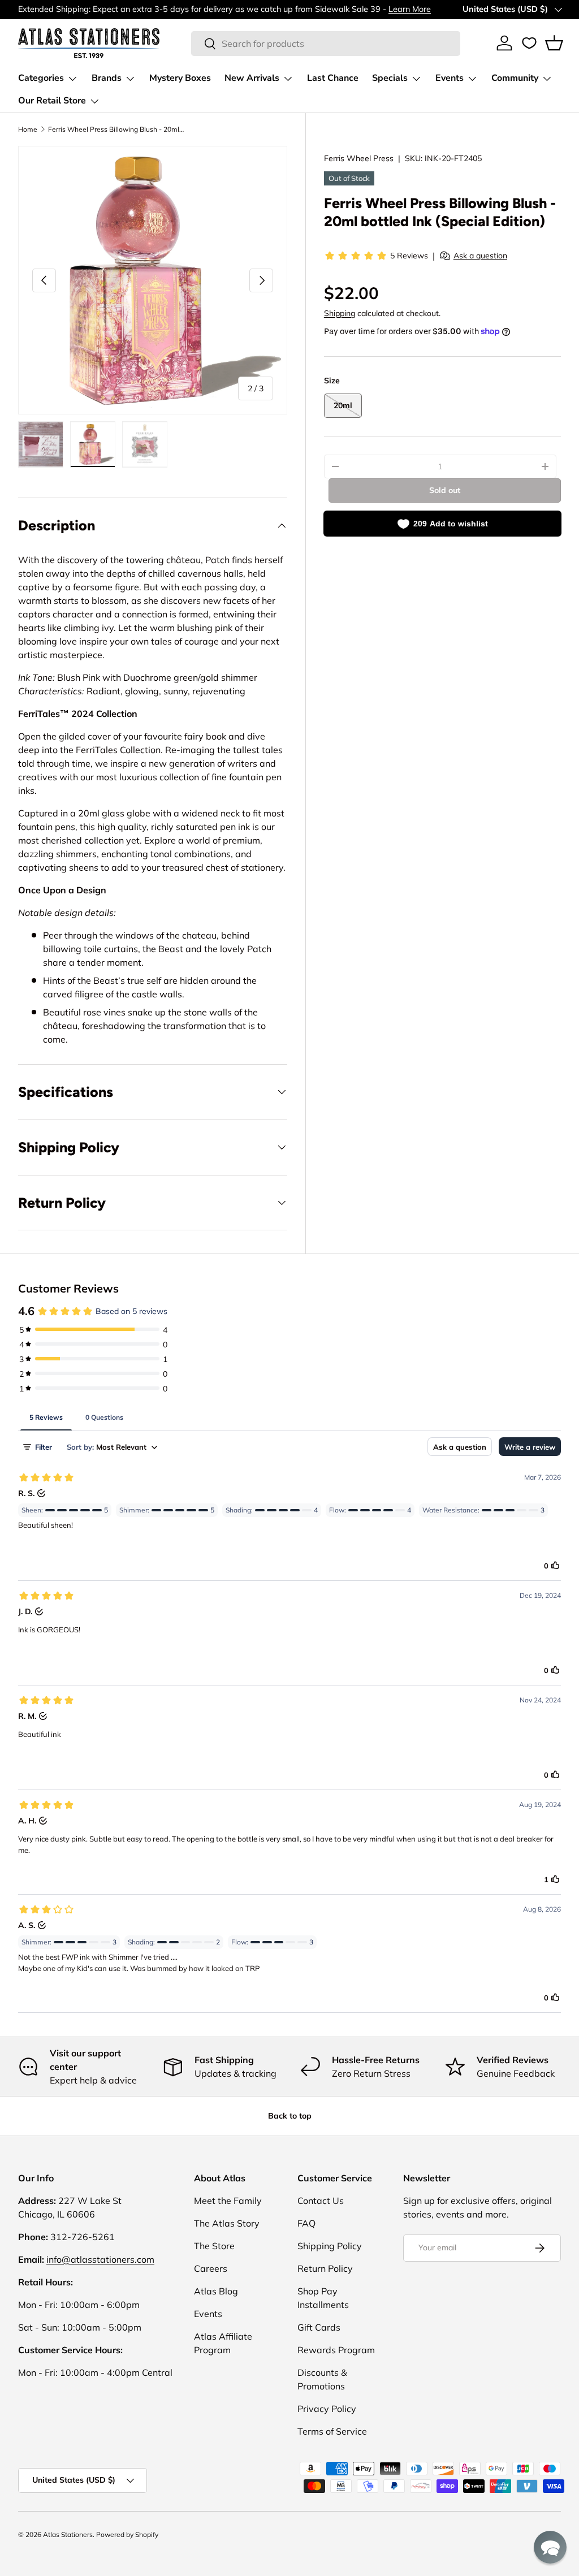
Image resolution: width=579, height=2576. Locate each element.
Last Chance (333, 78)
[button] (554, 43)
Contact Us (321, 2201)
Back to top (290, 2116)
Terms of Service (332, 2431)
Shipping (340, 313)
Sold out (445, 490)
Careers (211, 2268)
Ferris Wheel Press (359, 158)
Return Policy (325, 2268)
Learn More (410, 9)
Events (208, 2314)
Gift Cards (319, 2327)
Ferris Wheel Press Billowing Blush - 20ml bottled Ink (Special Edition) (116, 129)
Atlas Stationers (68, 2534)
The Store (214, 2246)
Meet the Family (228, 2201)
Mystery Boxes (180, 78)
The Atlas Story (227, 2223)
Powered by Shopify (127, 2534)
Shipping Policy (330, 2246)
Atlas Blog (216, 2291)
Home (28, 129)
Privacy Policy (327, 2409)
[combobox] (326, 44)
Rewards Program (336, 2350)
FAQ (306, 2223)
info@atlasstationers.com (100, 2259)
